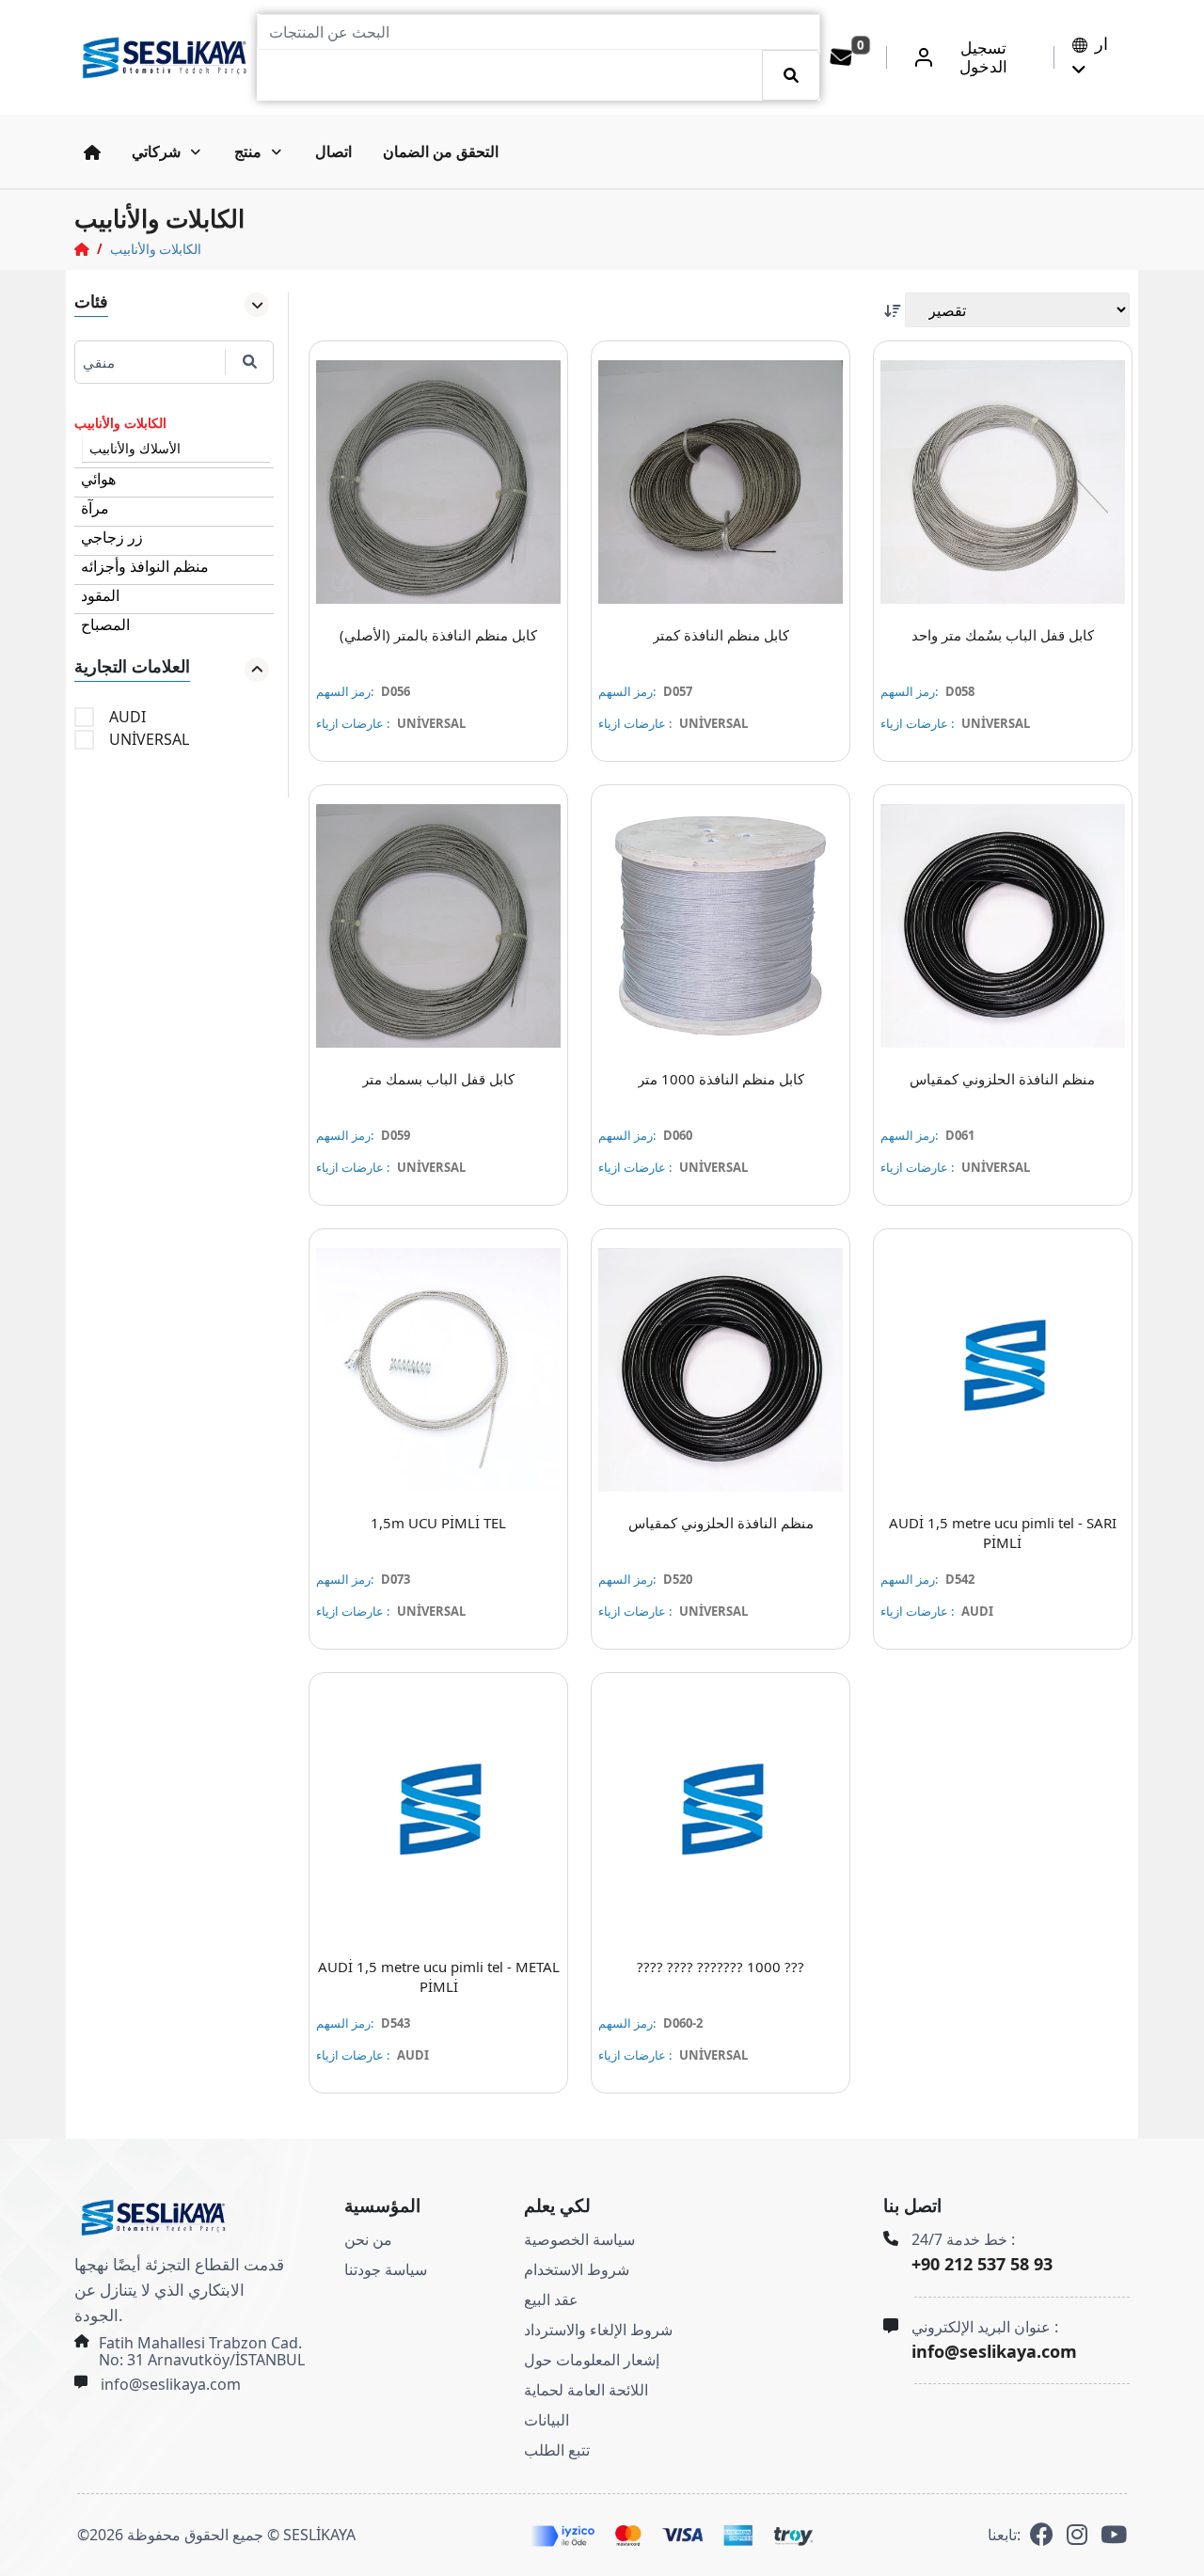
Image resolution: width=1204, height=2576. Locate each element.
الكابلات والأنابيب (156, 249)
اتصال (333, 151)
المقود (100, 595)
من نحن (368, 2239)
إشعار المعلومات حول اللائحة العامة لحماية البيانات (592, 2390)
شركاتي (156, 151)
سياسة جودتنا (386, 2269)
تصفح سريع (450, 593)
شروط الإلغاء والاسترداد (598, 2330)
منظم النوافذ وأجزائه (145, 566)
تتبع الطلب (557, 2450)
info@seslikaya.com (171, 2384)
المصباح (105, 624)
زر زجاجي (112, 537)
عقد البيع (551, 2299)
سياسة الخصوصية (579, 2239)
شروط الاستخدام (577, 2269)
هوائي (98, 479)
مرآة (95, 508)
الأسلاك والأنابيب (135, 448)
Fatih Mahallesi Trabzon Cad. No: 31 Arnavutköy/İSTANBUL (202, 2351)
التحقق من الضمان (441, 151)
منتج (248, 151)
